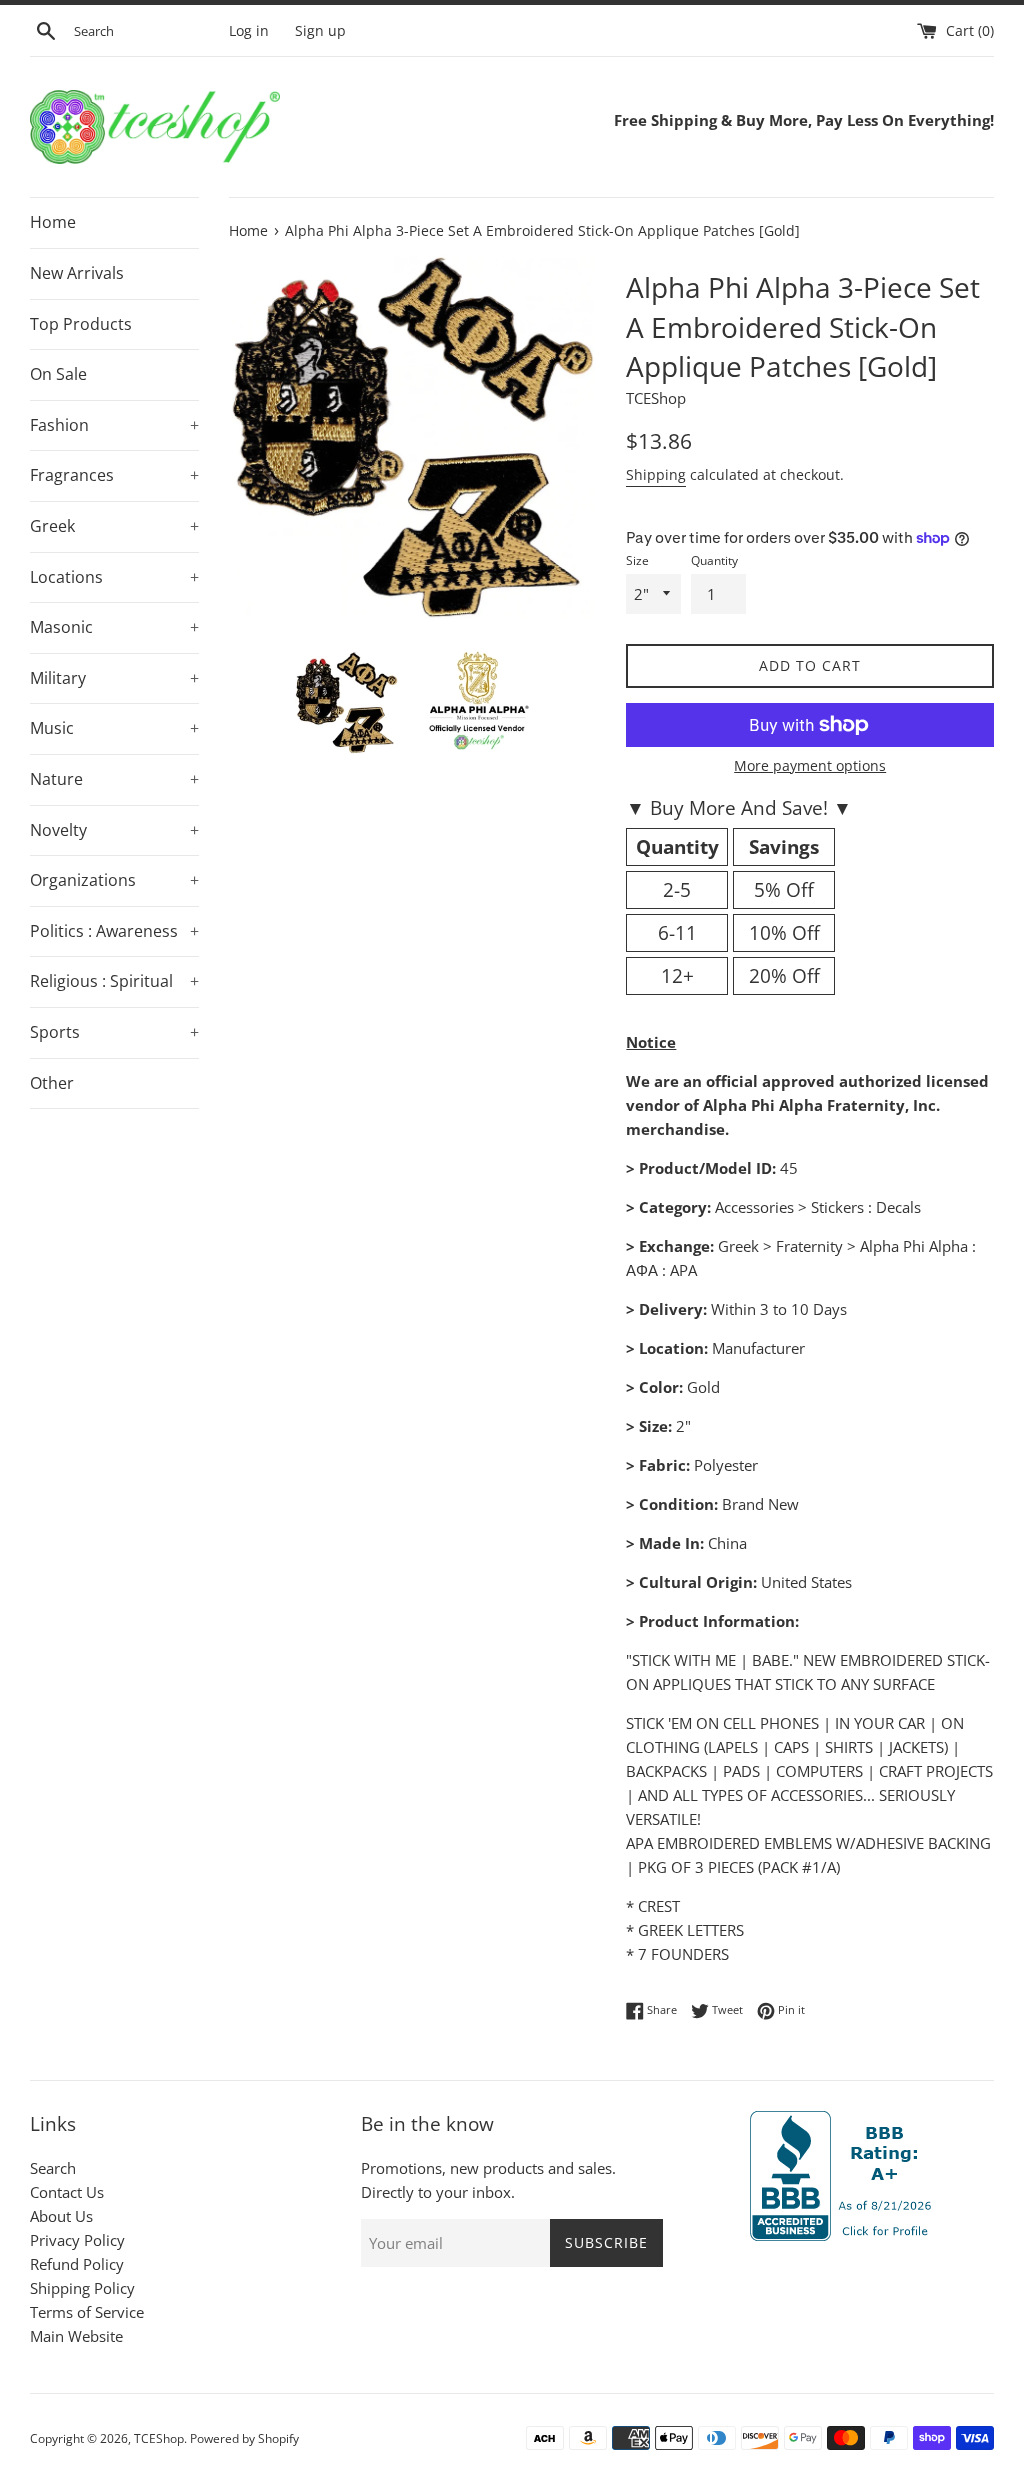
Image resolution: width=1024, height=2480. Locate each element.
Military (114, 678)
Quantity (714, 560)
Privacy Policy (77, 2240)
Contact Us (67, 2192)
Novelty (114, 830)
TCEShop (159, 2438)
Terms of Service (87, 2312)
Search (53, 2168)
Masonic (114, 627)
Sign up (320, 31)
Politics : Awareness (114, 931)
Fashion (114, 425)
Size (637, 560)
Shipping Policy (82, 2288)
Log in (249, 31)
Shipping (656, 474)
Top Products (81, 324)
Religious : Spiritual (114, 981)
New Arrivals (77, 273)
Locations (114, 577)
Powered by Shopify (244, 2438)
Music (114, 728)
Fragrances (114, 475)
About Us (61, 2216)
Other (52, 1083)
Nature (114, 779)
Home (53, 222)
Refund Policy (77, 2264)
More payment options (810, 765)
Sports (114, 1032)
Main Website (76, 2336)
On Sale (58, 374)
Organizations (114, 880)
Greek (114, 526)
